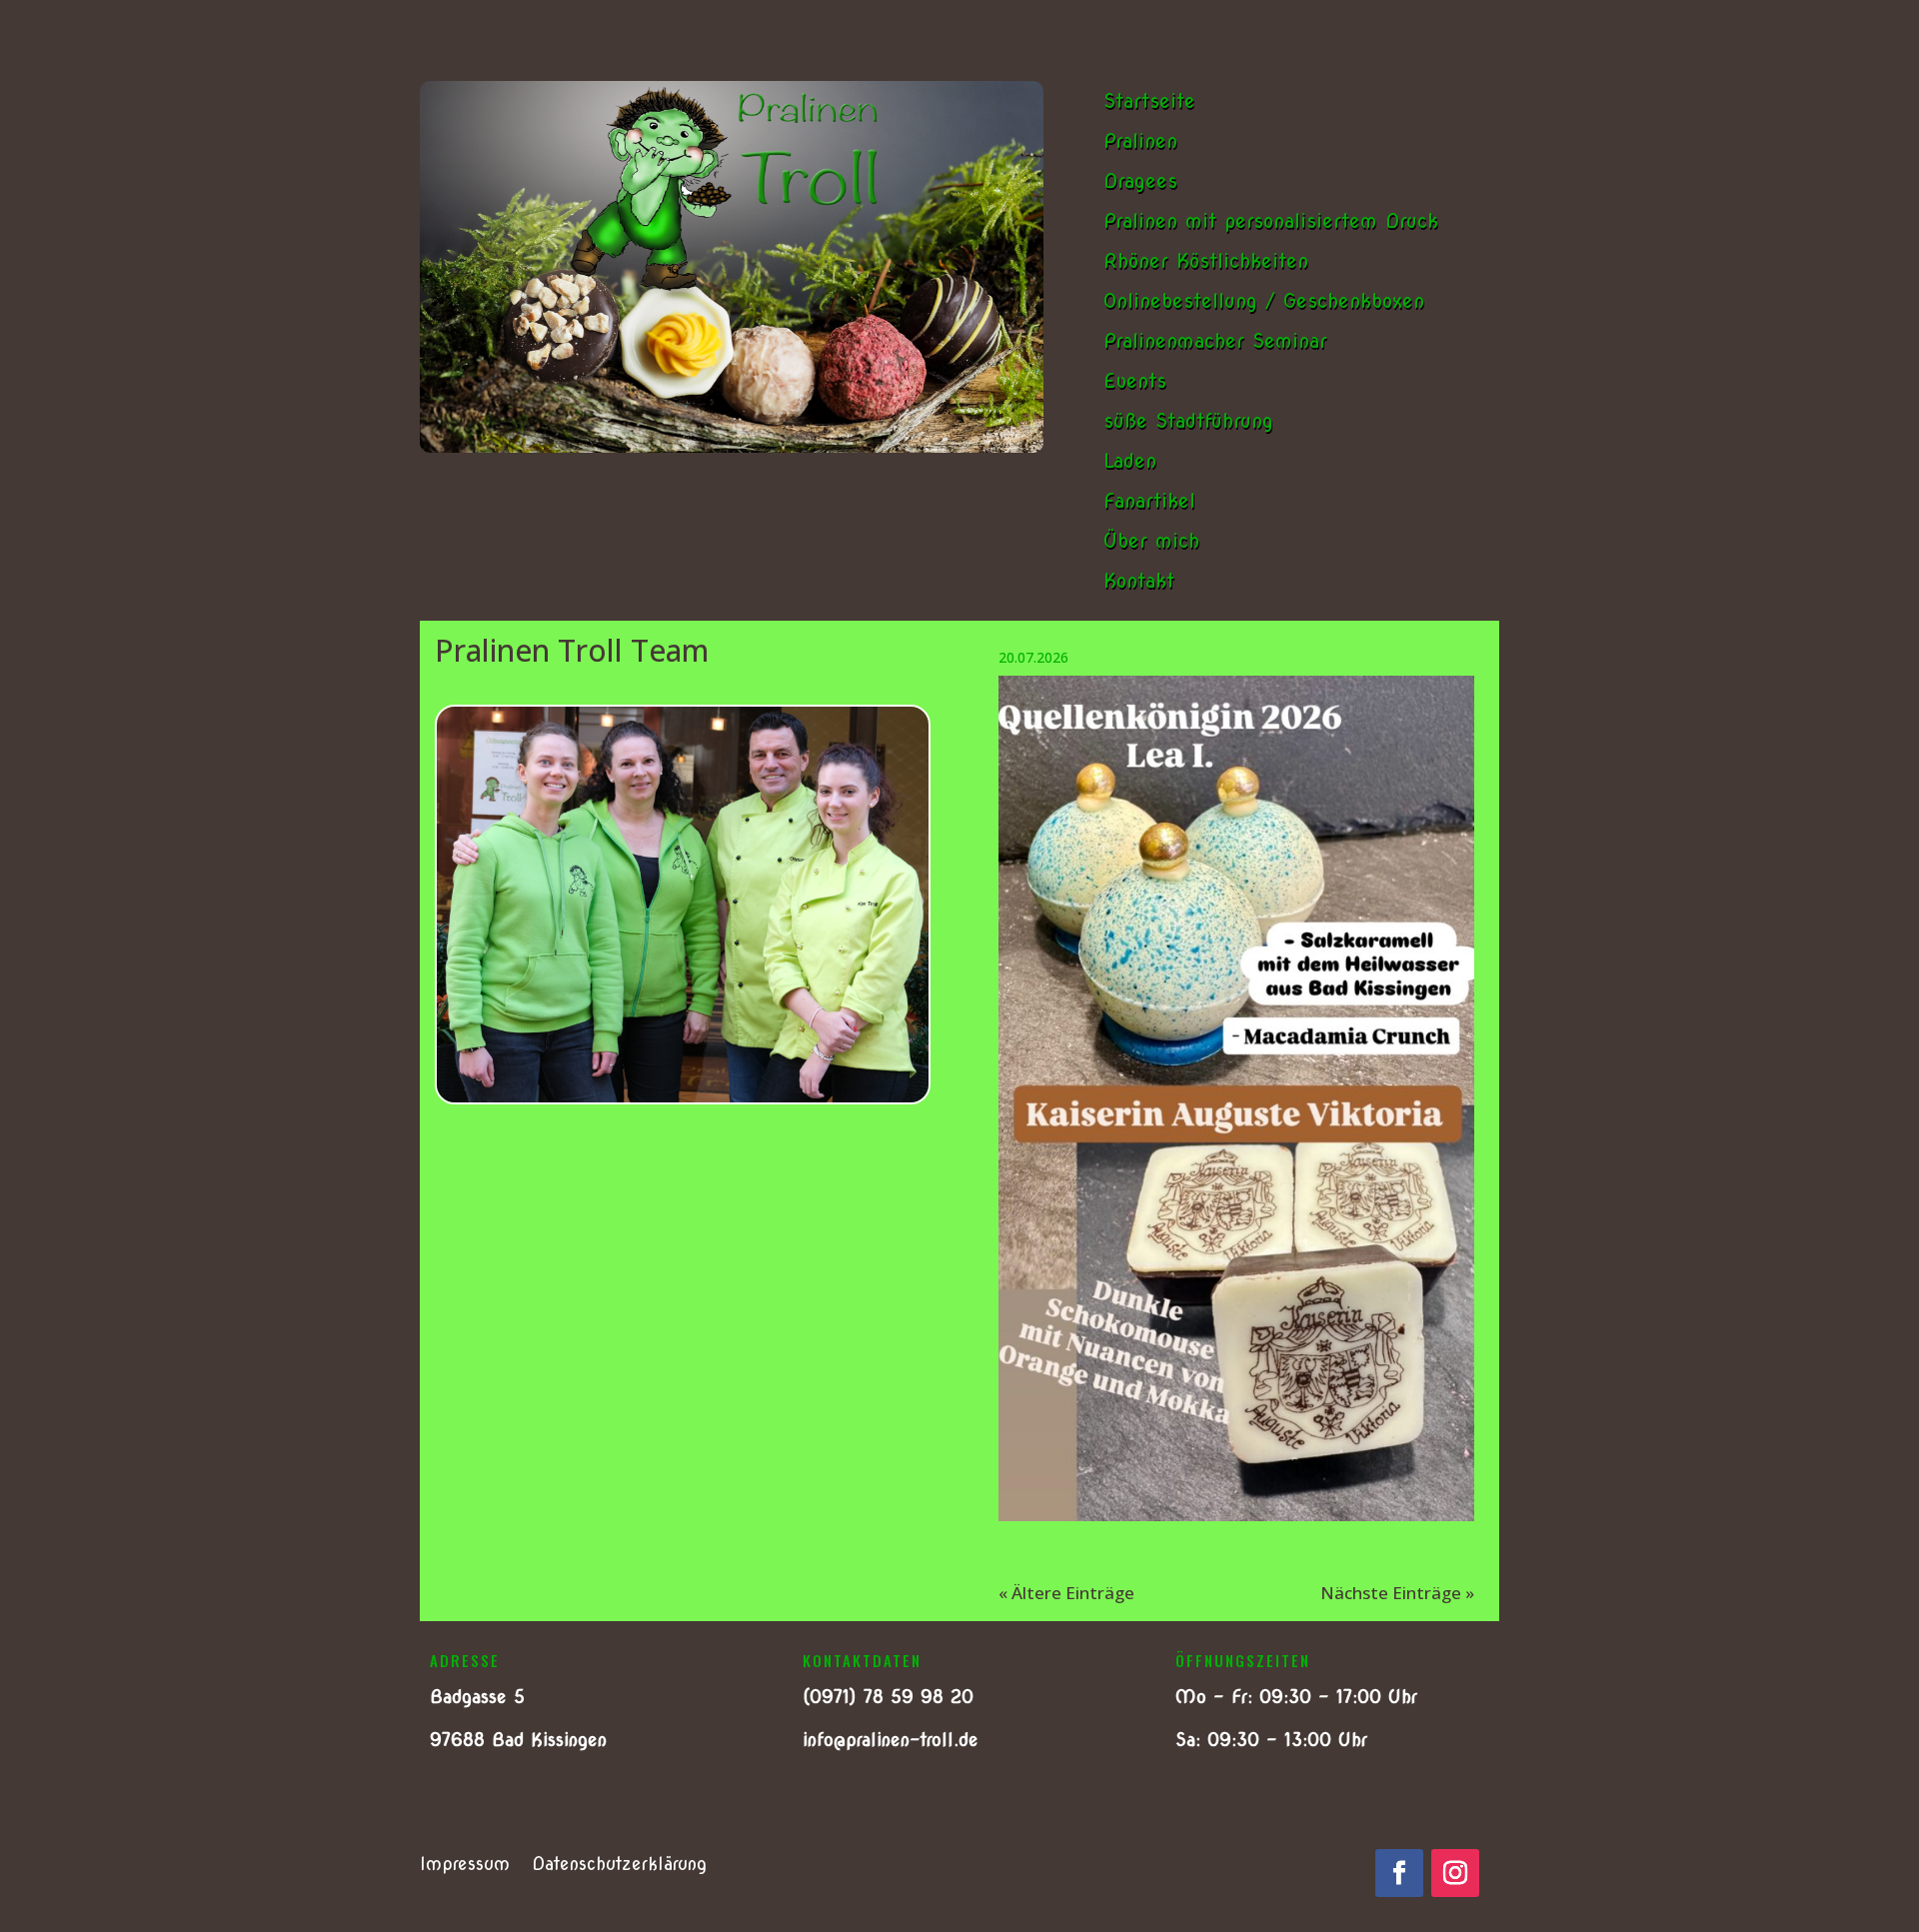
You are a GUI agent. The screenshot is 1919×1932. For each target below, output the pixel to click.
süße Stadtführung (1188, 421)
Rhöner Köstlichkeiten (1206, 261)
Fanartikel (1149, 501)
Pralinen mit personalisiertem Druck (1271, 221)
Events (1135, 381)
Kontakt (1139, 581)
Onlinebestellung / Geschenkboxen (1264, 301)
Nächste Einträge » (1397, 1593)
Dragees (1140, 181)
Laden (1130, 461)
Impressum (465, 1866)
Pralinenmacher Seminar (1215, 341)
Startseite (1149, 101)
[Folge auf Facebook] (1399, 1873)
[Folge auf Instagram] (1455, 1873)
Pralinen (1140, 141)
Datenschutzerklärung (619, 1866)
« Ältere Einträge (1066, 1593)
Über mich (1151, 541)
